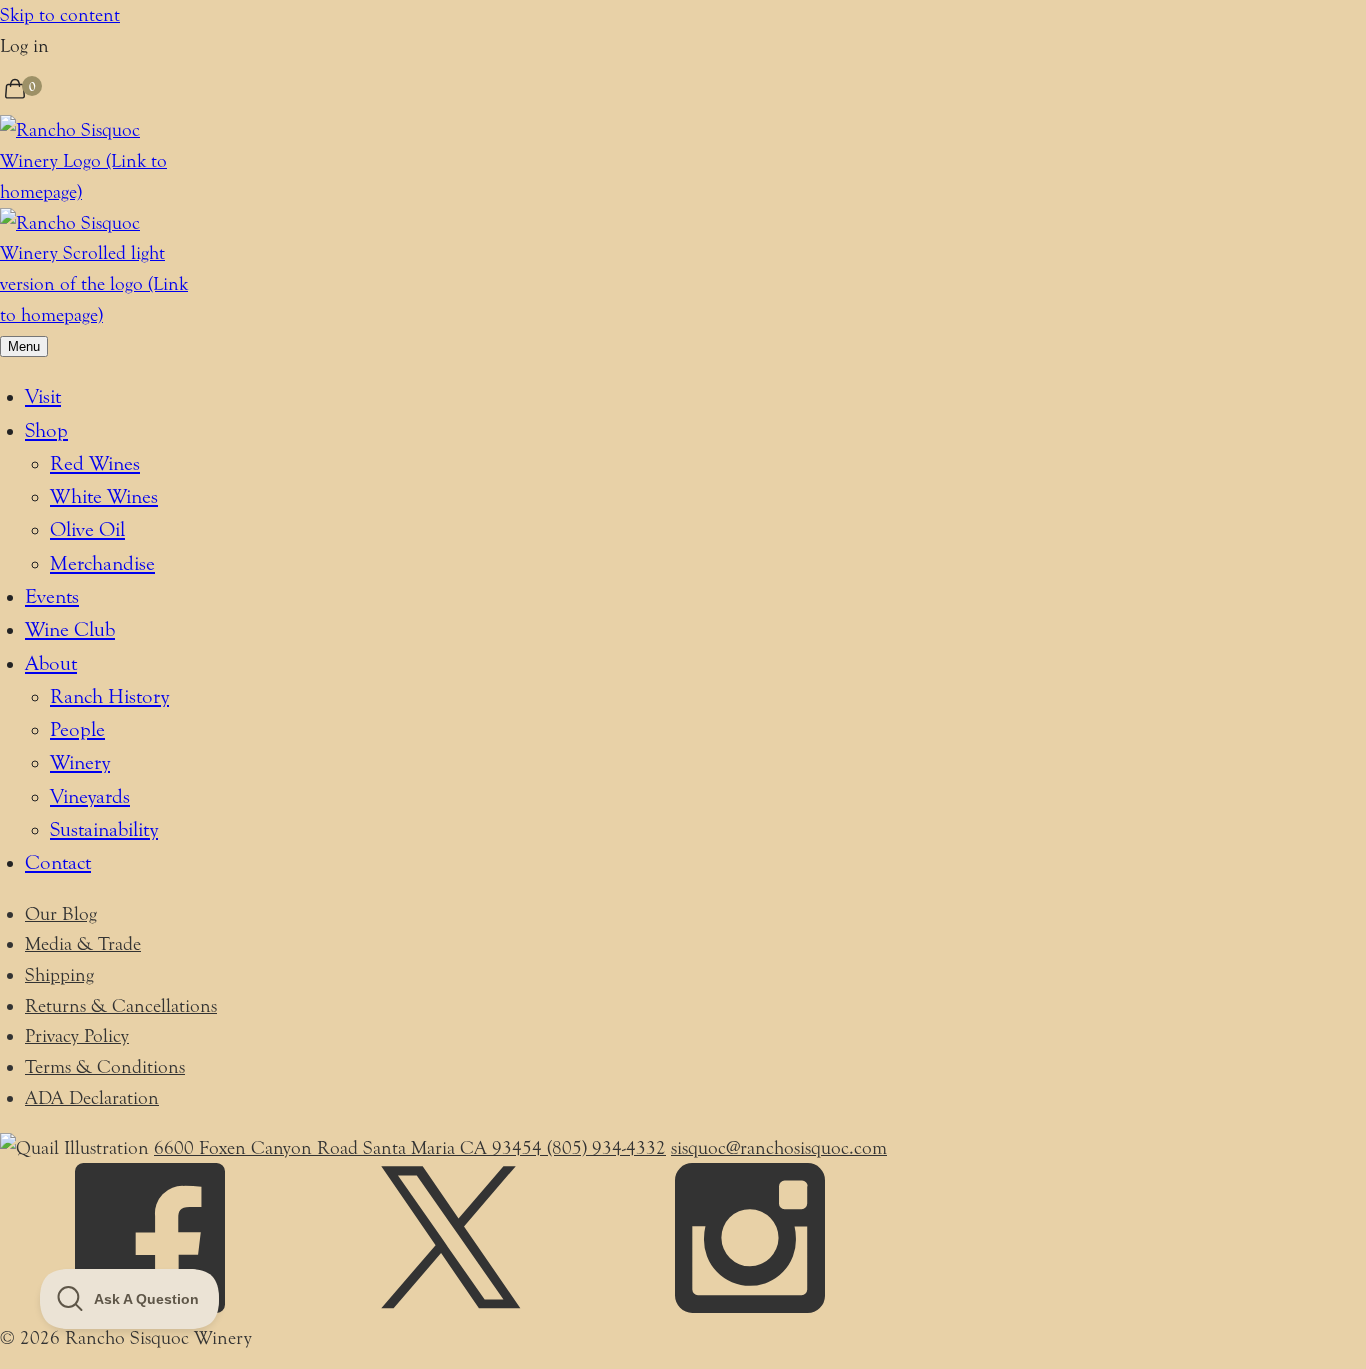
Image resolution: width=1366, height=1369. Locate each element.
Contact (58, 862)
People (77, 729)
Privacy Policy (77, 1036)
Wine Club (70, 629)
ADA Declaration (92, 1098)
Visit (43, 396)
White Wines (104, 496)
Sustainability (104, 829)
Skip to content (60, 15)
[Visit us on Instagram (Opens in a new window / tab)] (750, 1307)
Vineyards (90, 796)
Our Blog (61, 914)
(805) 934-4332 (606, 1148)
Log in (24, 46)
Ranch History (109, 696)
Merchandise (102, 563)
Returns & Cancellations (121, 1006)
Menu (24, 346)
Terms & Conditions (105, 1067)
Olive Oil (87, 529)
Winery (80, 762)
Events (52, 596)
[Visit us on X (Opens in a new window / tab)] (450, 1307)
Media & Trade (83, 944)
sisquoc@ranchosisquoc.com (779, 1148)
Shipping (59, 975)
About (51, 663)
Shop (46, 430)
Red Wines (95, 463)
